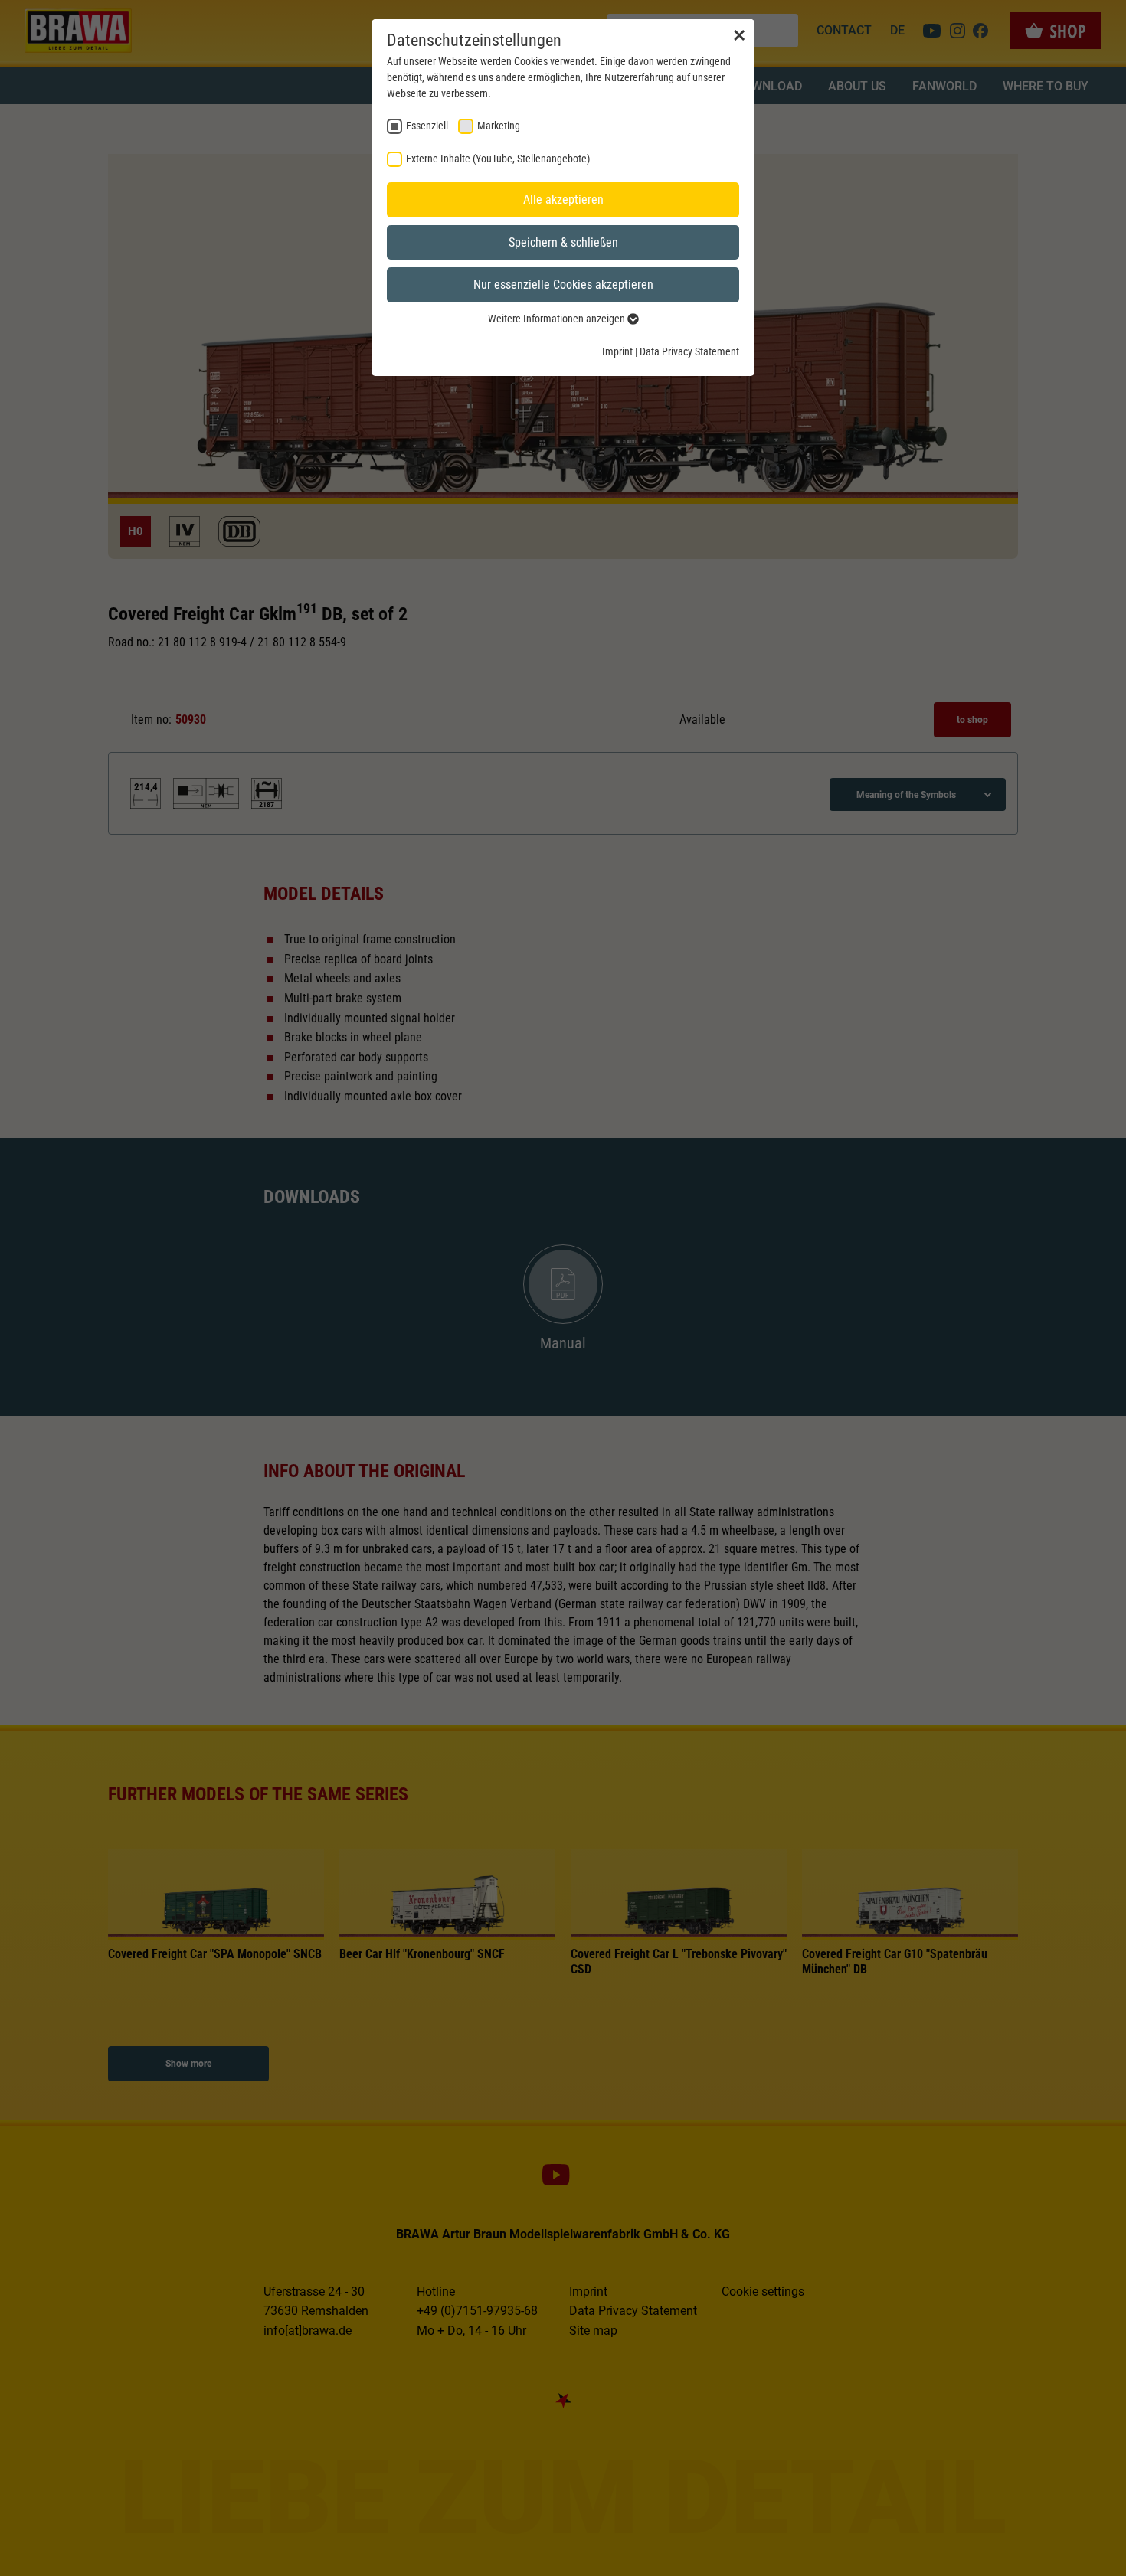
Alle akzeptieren (563, 199)
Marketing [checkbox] (499, 126)
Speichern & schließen (563, 242)
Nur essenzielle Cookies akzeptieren (563, 284)
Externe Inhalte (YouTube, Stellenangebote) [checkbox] (498, 159)
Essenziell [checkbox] (427, 126)
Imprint (617, 351)
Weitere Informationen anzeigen (558, 319)
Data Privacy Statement (689, 351)
